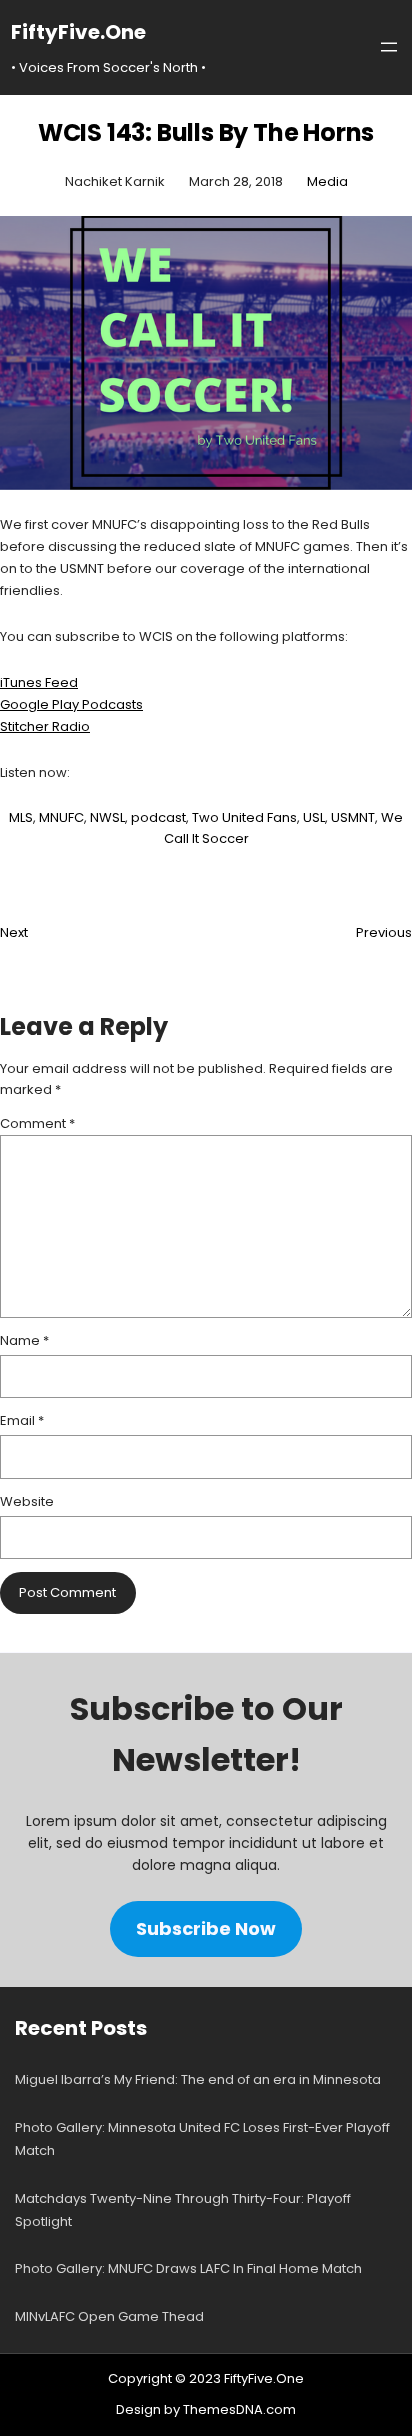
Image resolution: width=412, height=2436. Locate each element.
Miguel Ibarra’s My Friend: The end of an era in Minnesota (198, 2079)
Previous (384, 932)
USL (314, 817)
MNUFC (61, 817)
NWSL (107, 817)
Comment (37, 1123)
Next (14, 932)
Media (327, 181)
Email (22, 1420)
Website (27, 1501)
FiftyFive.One (78, 32)
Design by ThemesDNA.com (206, 2409)
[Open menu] (389, 47)
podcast (158, 817)
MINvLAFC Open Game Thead (109, 2316)
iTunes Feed (39, 682)
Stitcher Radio (45, 726)
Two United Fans (244, 817)
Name (24, 1340)
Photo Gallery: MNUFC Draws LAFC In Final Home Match (188, 2268)
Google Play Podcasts (71, 704)
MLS (21, 817)
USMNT (353, 817)
